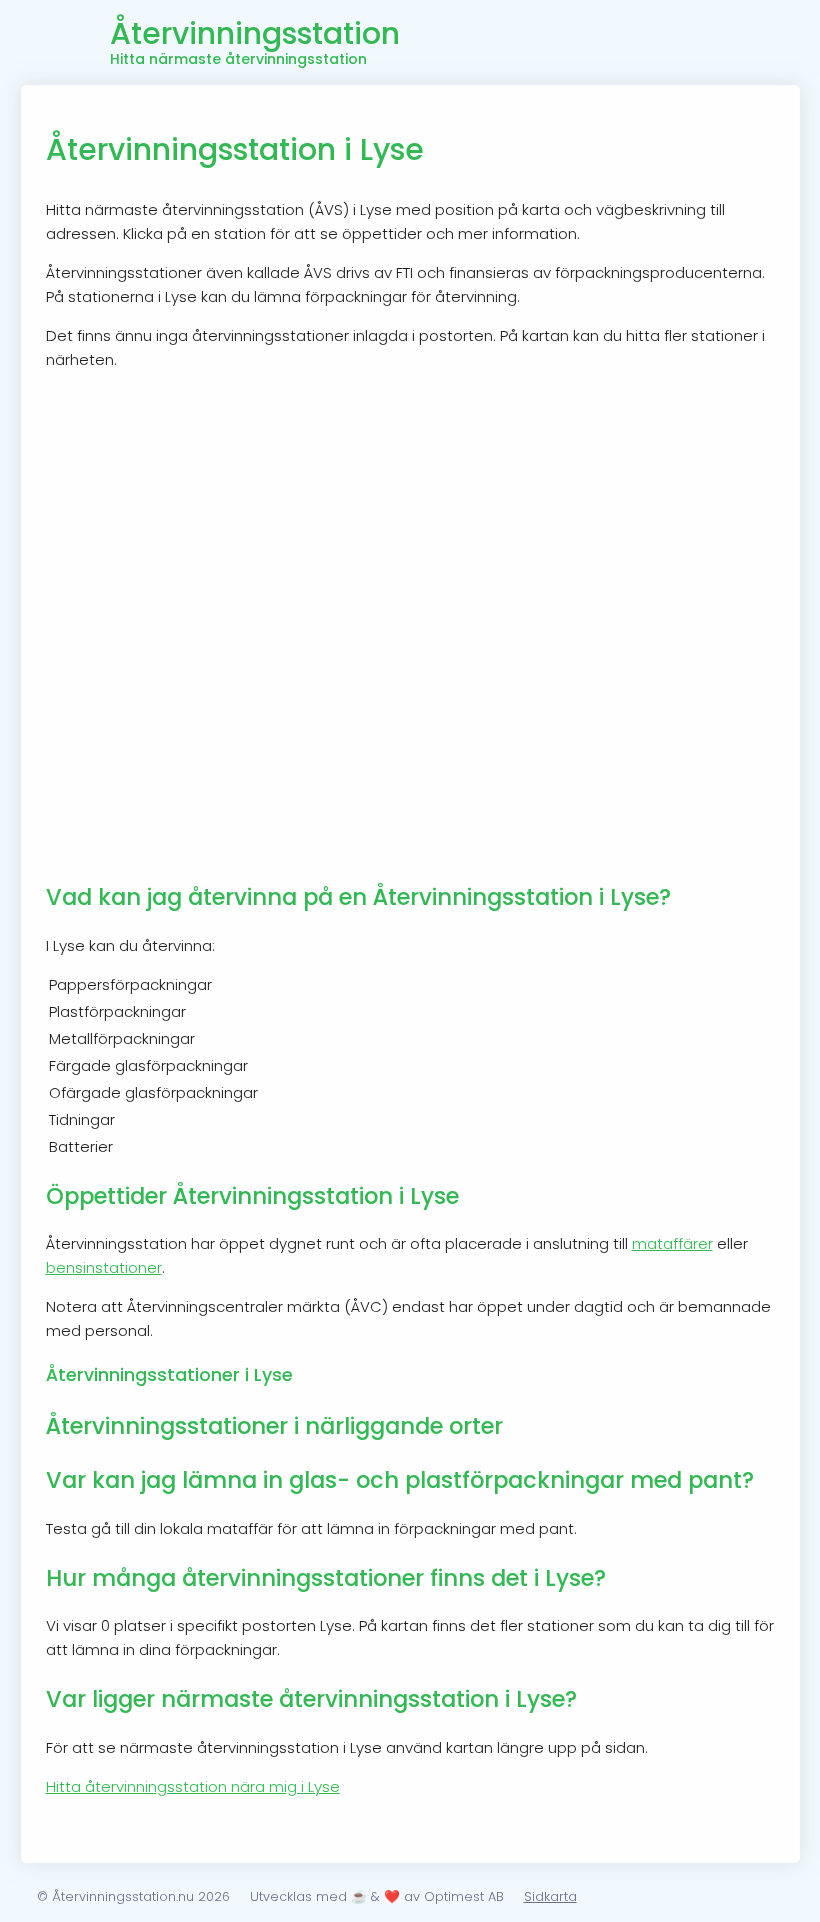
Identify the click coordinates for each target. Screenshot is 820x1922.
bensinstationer (104, 1267)
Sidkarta (550, 1896)
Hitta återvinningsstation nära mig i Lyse (193, 1786)
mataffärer (672, 1243)
